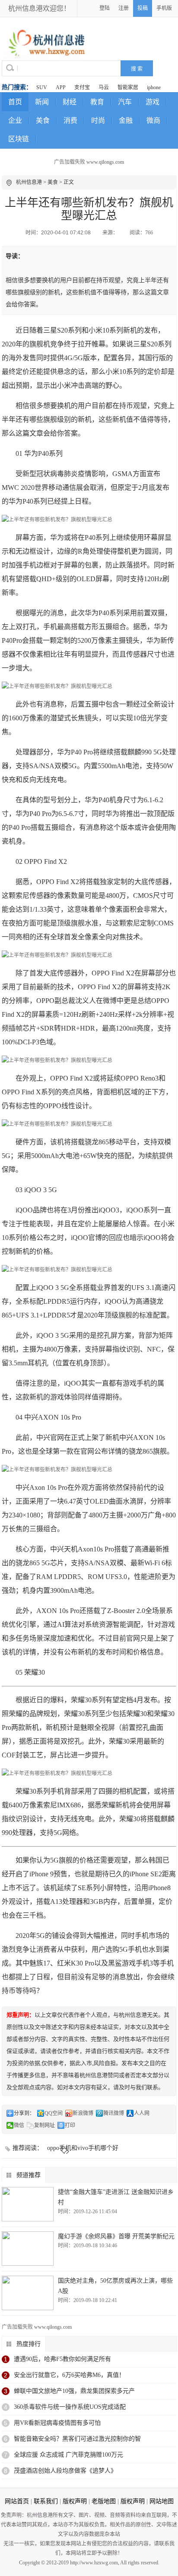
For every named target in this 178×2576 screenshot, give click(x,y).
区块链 (19, 139)
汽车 (125, 102)
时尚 (98, 120)
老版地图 (104, 2501)
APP (61, 87)
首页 (15, 102)
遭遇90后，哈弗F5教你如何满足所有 (62, 2359)
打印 (70, 2125)
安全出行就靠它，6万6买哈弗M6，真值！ (69, 2375)
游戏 (153, 102)
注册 (124, 8)
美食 (43, 120)
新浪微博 (83, 2113)
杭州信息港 (29, 182)
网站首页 (17, 2501)
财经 (70, 102)
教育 (97, 102)
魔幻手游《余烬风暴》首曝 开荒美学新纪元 (116, 2236)
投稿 (143, 8)
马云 (104, 87)
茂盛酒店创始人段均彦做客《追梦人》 (65, 2471)
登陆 (105, 8)
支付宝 (82, 87)
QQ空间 (54, 2113)
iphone (154, 87)
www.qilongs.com (105, 162)
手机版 (164, 8)
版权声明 (75, 2501)
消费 (70, 120)
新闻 (42, 102)
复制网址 (44, 2125)
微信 (19, 2125)
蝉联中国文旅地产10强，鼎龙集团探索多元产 (74, 2391)
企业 (15, 120)
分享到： (24, 2113)
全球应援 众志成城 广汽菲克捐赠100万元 (68, 2455)
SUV (42, 87)
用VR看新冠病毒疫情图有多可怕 (57, 2423)
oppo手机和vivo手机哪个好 (83, 2148)
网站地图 (162, 2501)
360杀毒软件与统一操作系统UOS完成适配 (70, 2407)
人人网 (142, 2113)
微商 (153, 120)
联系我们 (46, 2501)
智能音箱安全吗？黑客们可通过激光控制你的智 (77, 2439)
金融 (126, 120)
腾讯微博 (114, 2113)
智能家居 (128, 87)
